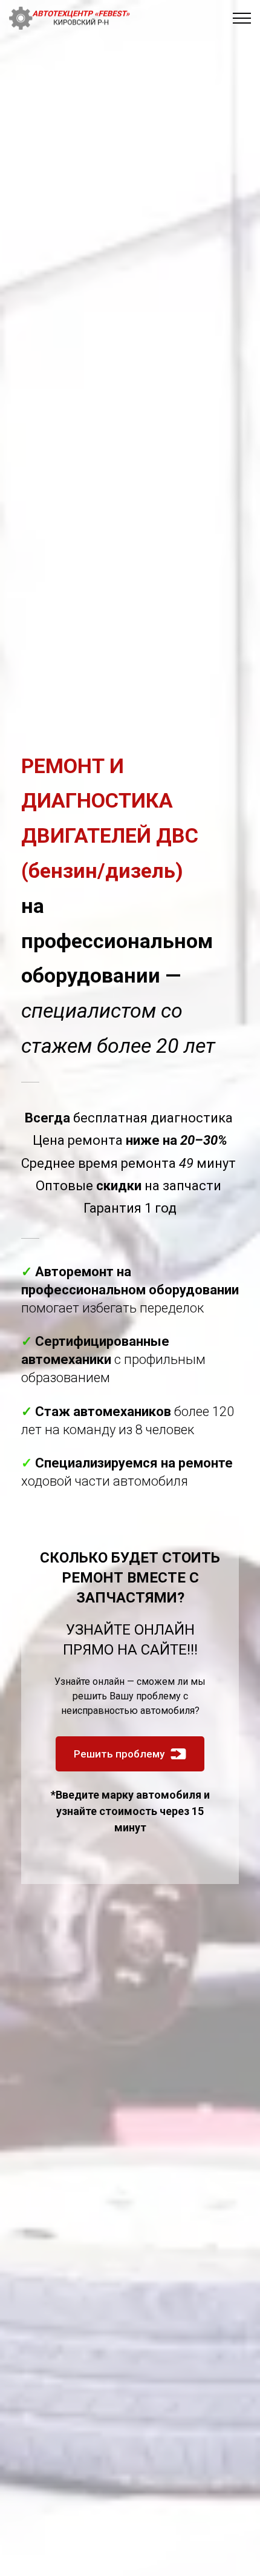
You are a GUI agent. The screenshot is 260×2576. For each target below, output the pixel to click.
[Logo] (70, 18)
